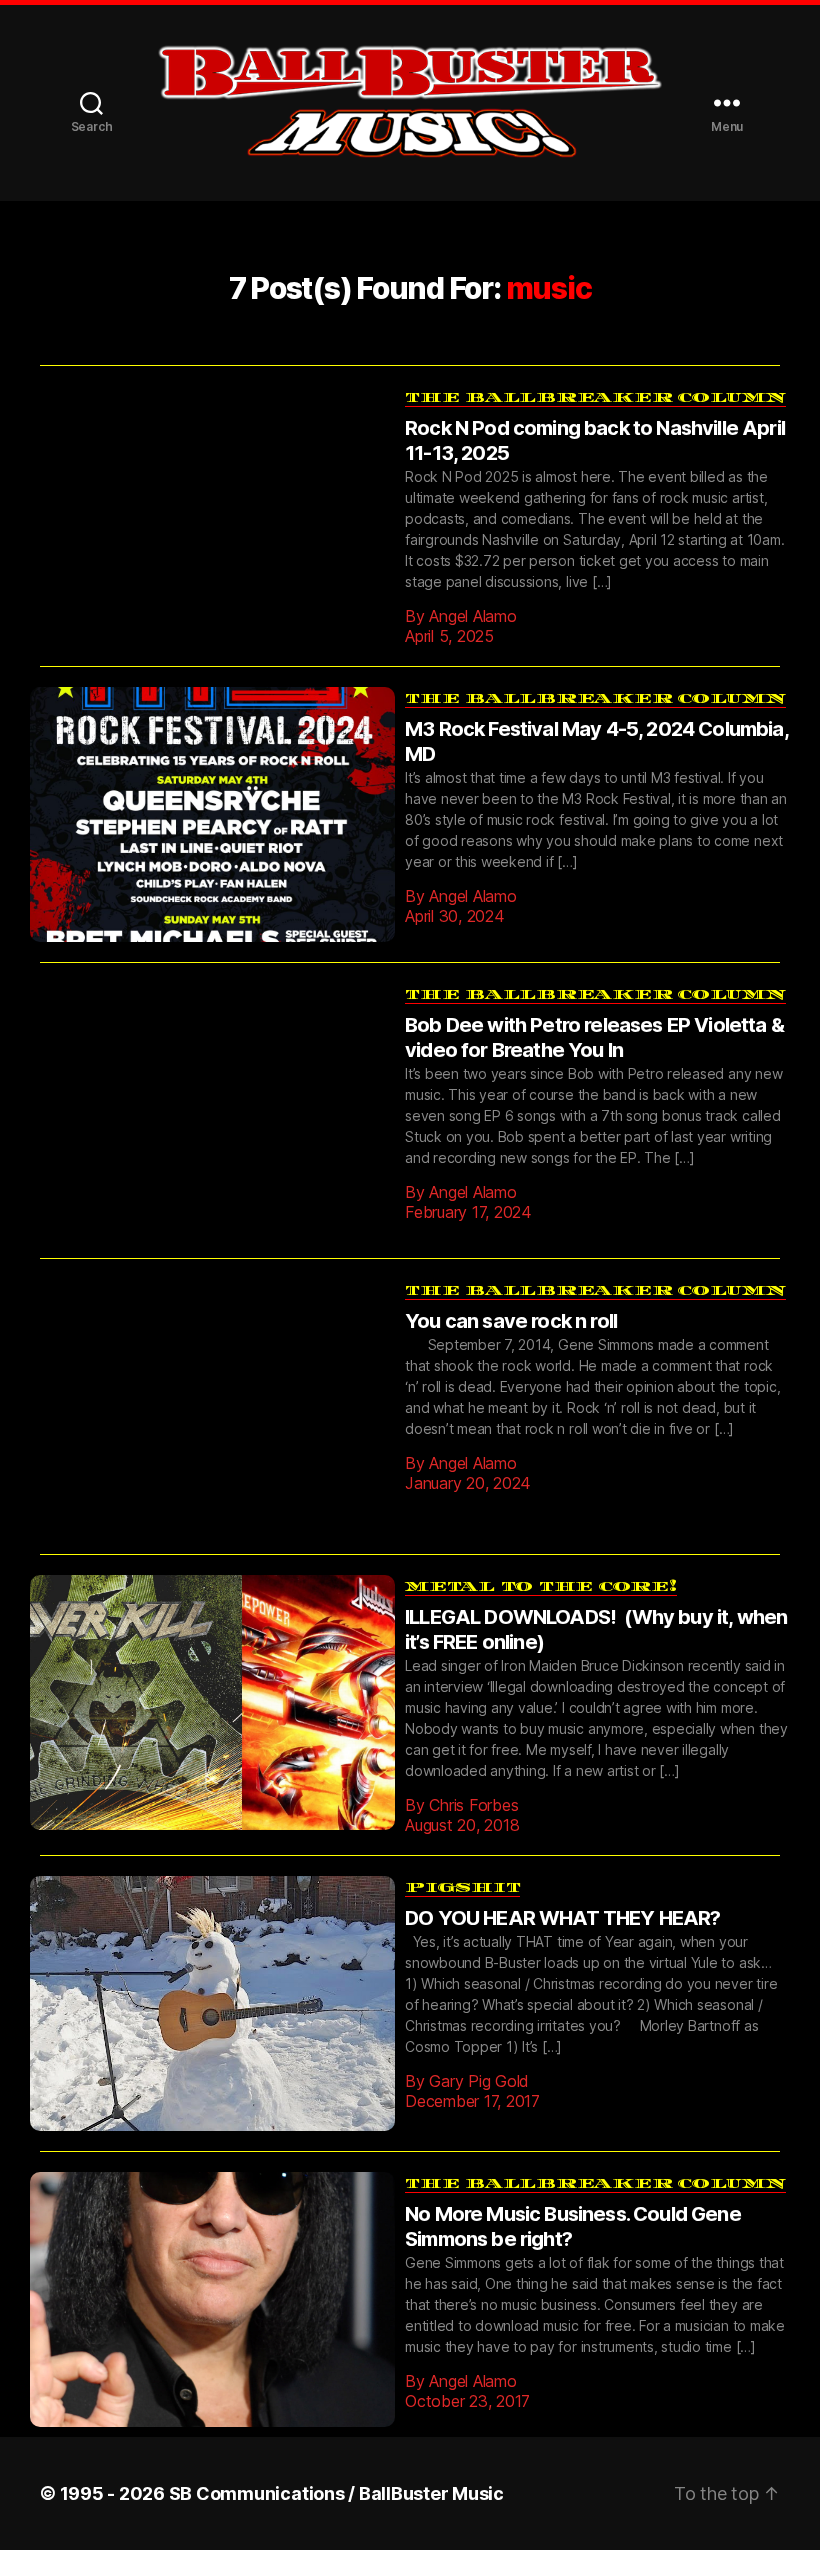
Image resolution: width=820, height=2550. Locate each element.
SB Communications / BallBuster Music (336, 2463)
